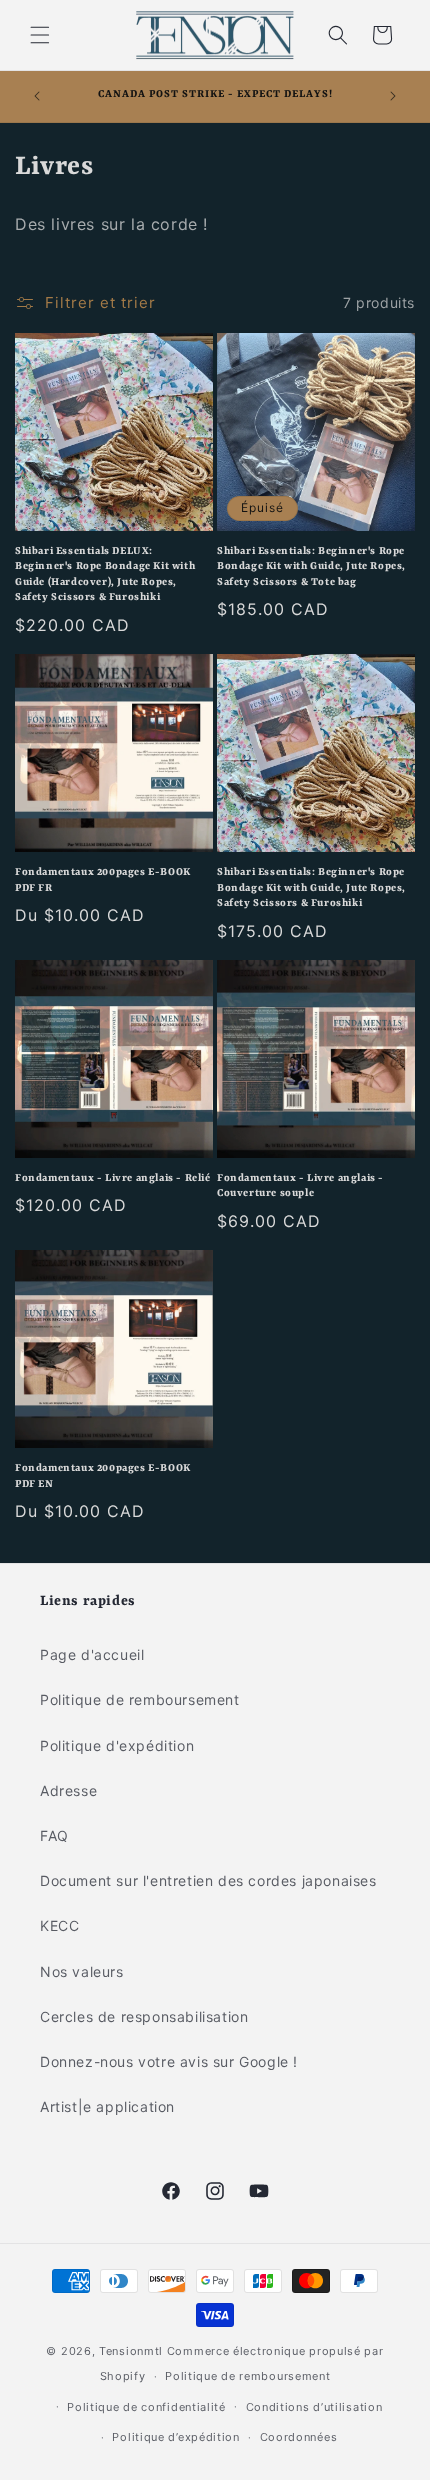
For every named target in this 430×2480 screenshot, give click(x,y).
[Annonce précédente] (37, 96)
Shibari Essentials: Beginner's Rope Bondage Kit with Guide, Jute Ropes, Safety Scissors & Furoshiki (311, 887)
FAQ (54, 1835)
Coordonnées (299, 2437)
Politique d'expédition (117, 1745)
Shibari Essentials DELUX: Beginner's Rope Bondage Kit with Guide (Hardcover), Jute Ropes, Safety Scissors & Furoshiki (105, 574)
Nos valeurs (82, 1971)
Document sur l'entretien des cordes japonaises (208, 1880)
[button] (40, 35)
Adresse (68, 1790)
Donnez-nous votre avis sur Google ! (169, 2061)
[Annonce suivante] (393, 96)
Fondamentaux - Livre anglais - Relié (113, 1178)
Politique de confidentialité (146, 2407)
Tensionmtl (131, 2351)
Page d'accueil (92, 1654)
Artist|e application (107, 2106)
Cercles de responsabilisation (144, 2016)
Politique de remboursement (140, 1699)
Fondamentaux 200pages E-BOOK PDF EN (103, 1476)
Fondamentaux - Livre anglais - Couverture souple (300, 1186)
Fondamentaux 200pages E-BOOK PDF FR (103, 880)
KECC (59, 1925)
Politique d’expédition (175, 2437)
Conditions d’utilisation (314, 2407)
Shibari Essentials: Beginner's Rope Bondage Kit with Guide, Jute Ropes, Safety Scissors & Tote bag (311, 566)
